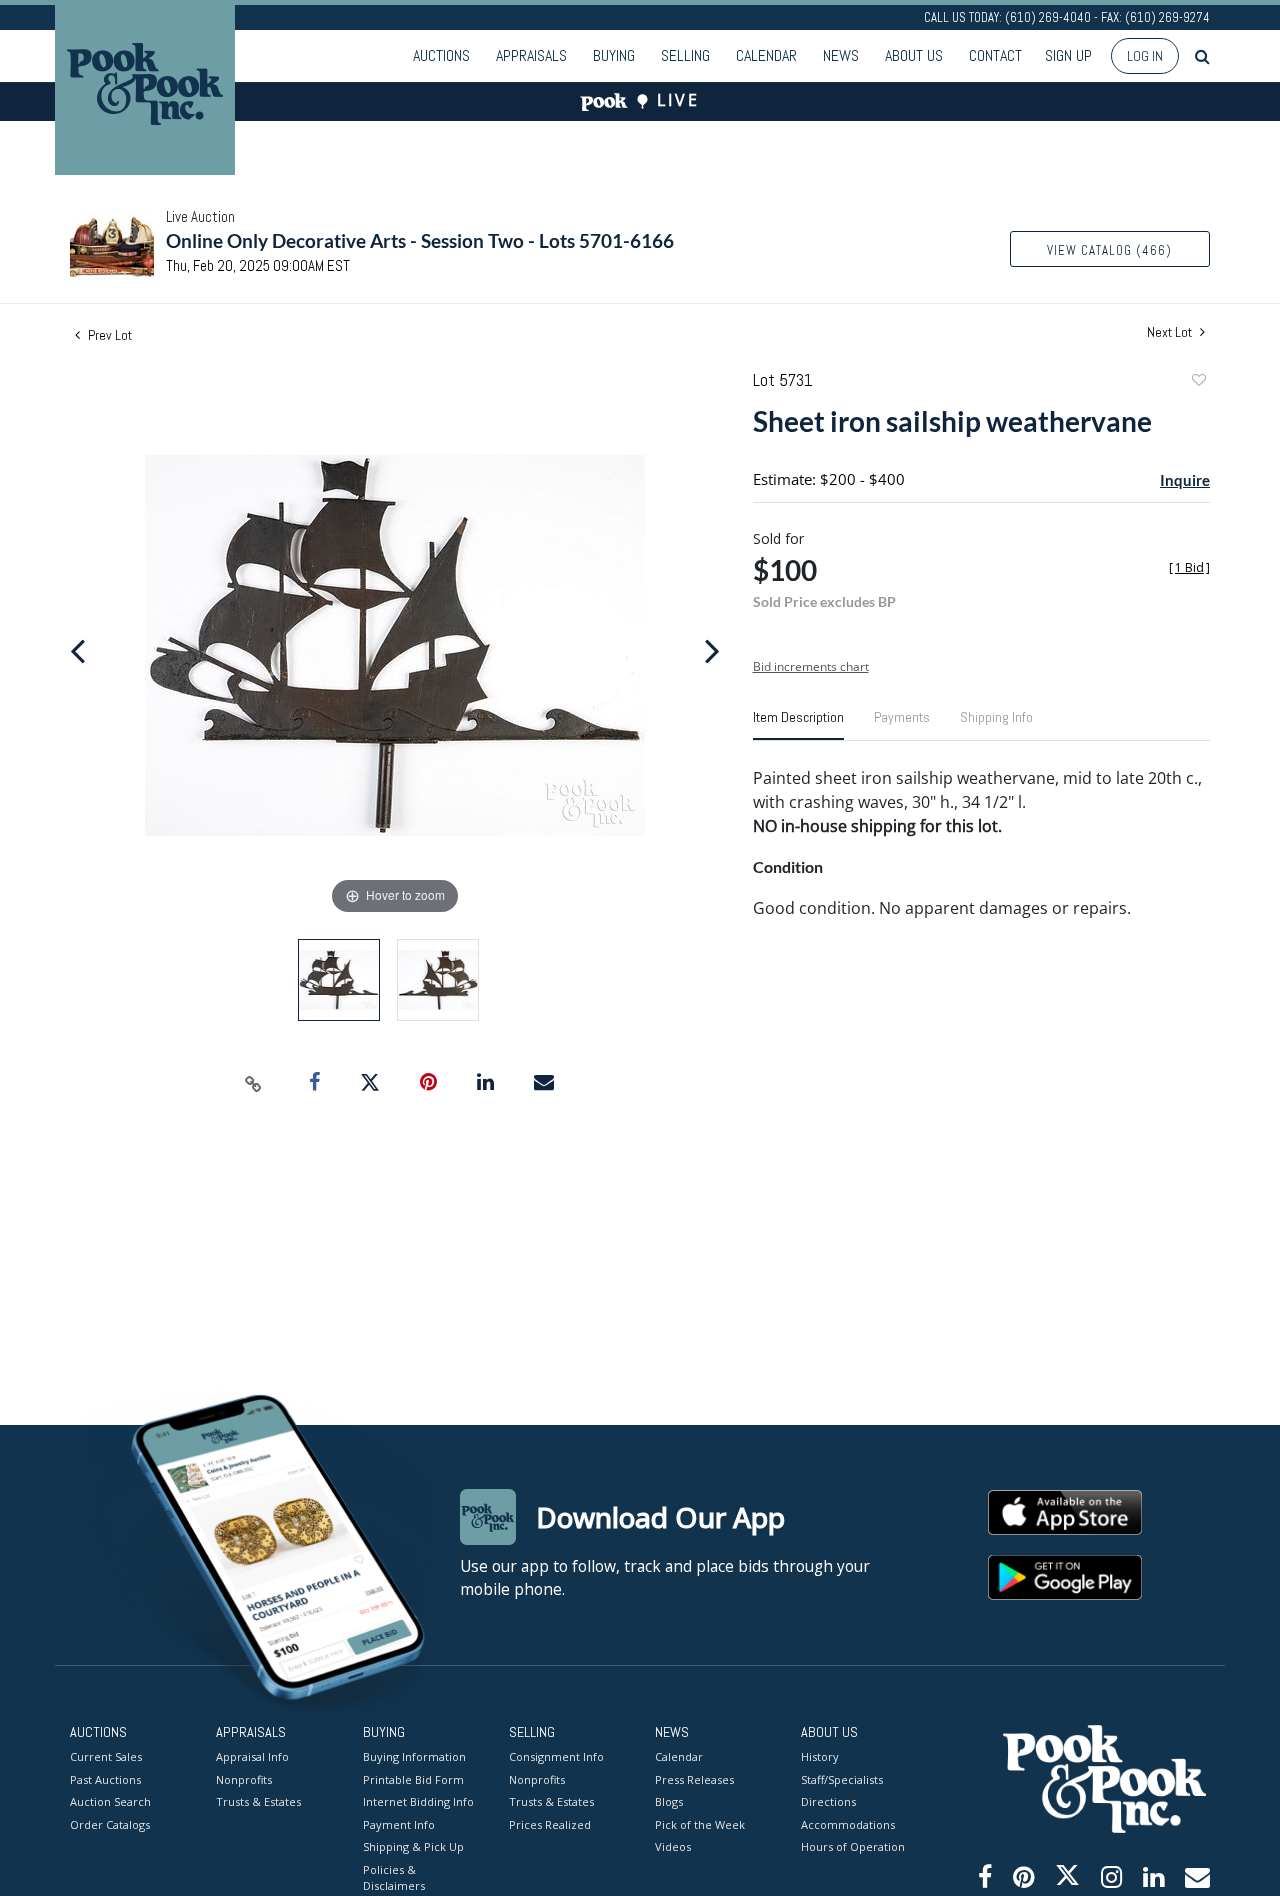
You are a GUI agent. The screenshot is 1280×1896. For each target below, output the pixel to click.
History (820, 1756)
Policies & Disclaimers (394, 1878)
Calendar (766, 55)
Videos (673, 1846)
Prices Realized (550, 1824)
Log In (1145, 56)
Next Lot (1171, 332)
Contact (995, 55)
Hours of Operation (853, 1846)
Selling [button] (685, 55)
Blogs (669, 1801)
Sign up (1068, 55)
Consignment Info (556, 1756)
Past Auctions (105, 1779)
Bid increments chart (811, 666)
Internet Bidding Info (418, 1801)
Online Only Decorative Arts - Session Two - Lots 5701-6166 (420, 240)
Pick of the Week (700, 1824)
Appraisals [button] (531, 55)
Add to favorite (1198, 382)
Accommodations (848, 1824)
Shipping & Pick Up (413, 1846)
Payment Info (399, 1824)
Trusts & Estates (258, 1801)
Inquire (1185, 480)
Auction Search (110, 1801)
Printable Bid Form (413, 1779)
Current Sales (106, 1756)
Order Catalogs (110, 1824)
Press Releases (694, 1779)
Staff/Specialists (842, 1779)
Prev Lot (108, 335)
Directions (828, 1801)
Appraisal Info (252, 1756)
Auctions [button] (441, 55)
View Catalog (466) (1109, 250)
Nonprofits (244, 1779)
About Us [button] (914, 55)
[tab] (798, 725)
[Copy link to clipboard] (254, 1083)
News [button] (841, 55)
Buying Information (414, 1756)
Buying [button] (614, 55)
